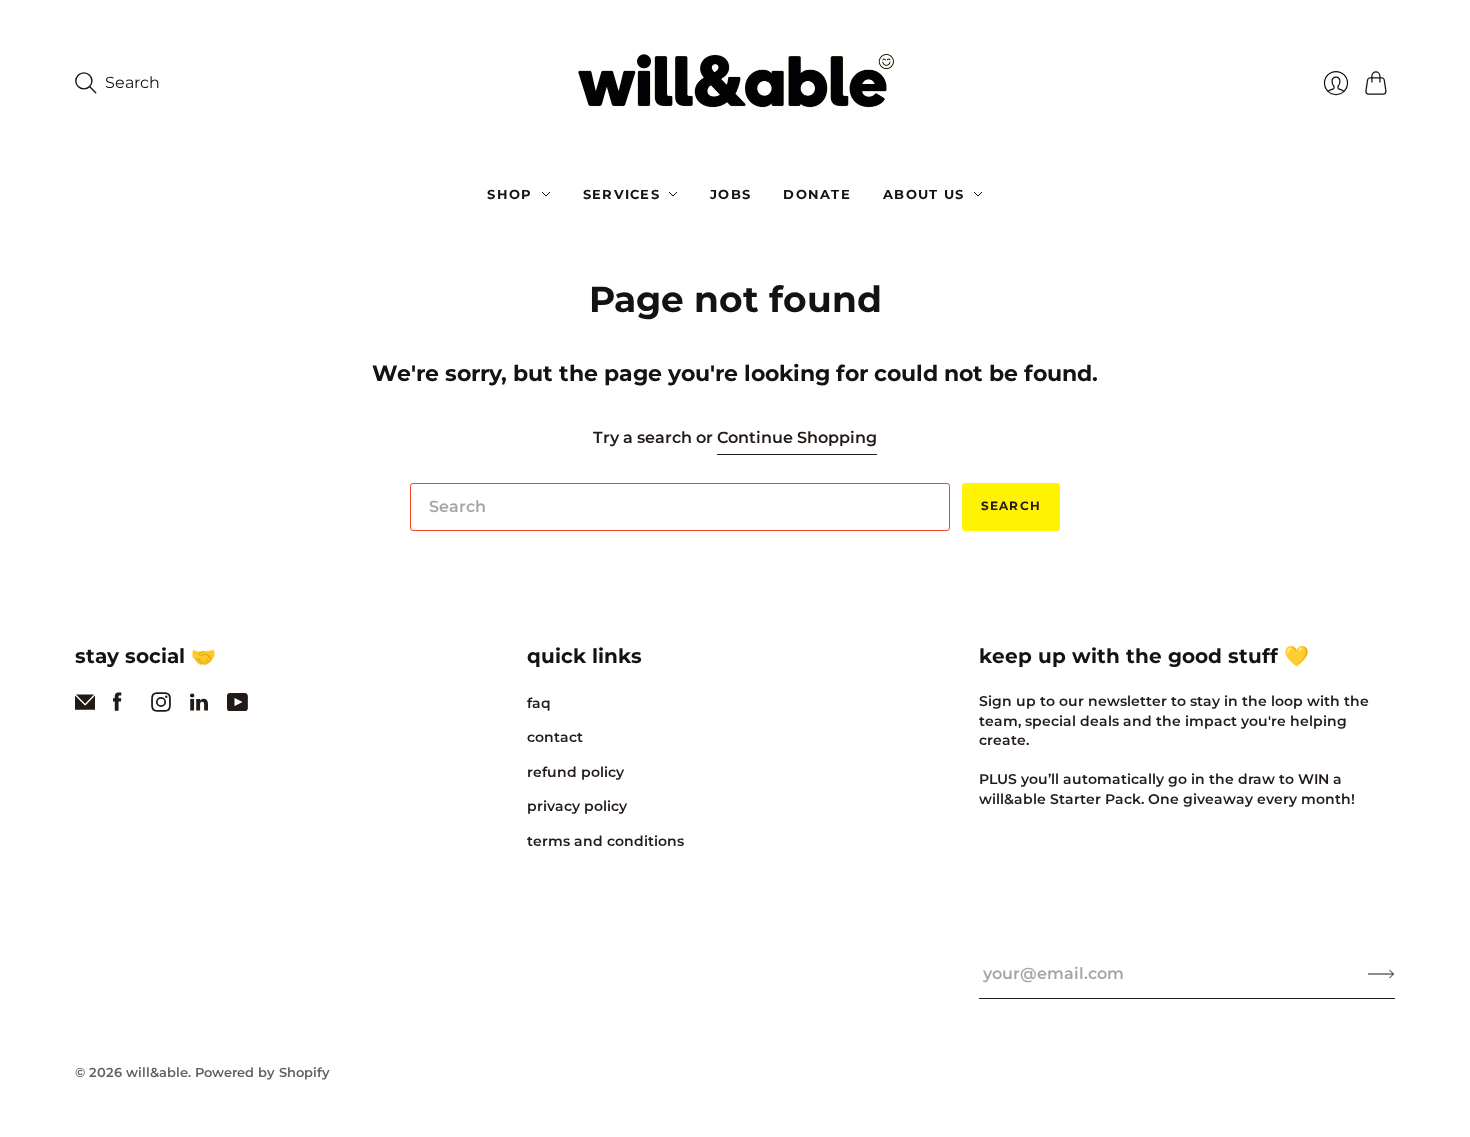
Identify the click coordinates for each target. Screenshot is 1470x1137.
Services (621, 194)
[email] (85, 706)
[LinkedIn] (199, 706)
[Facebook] (117, 706)
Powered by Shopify (262, 1072)
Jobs (730, 194)
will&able (157, 1072)
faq (539, 703)
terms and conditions (605, 841)
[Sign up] (1381, 974)
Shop (509, 194)
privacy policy (577, 806)
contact (555, 737)
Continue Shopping (797, 437)
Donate (817, 194)
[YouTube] (237, 706)
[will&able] (735, 83)
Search (1011, 505)
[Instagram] (161, 706)
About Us (923, 194)
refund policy (575, 772)
